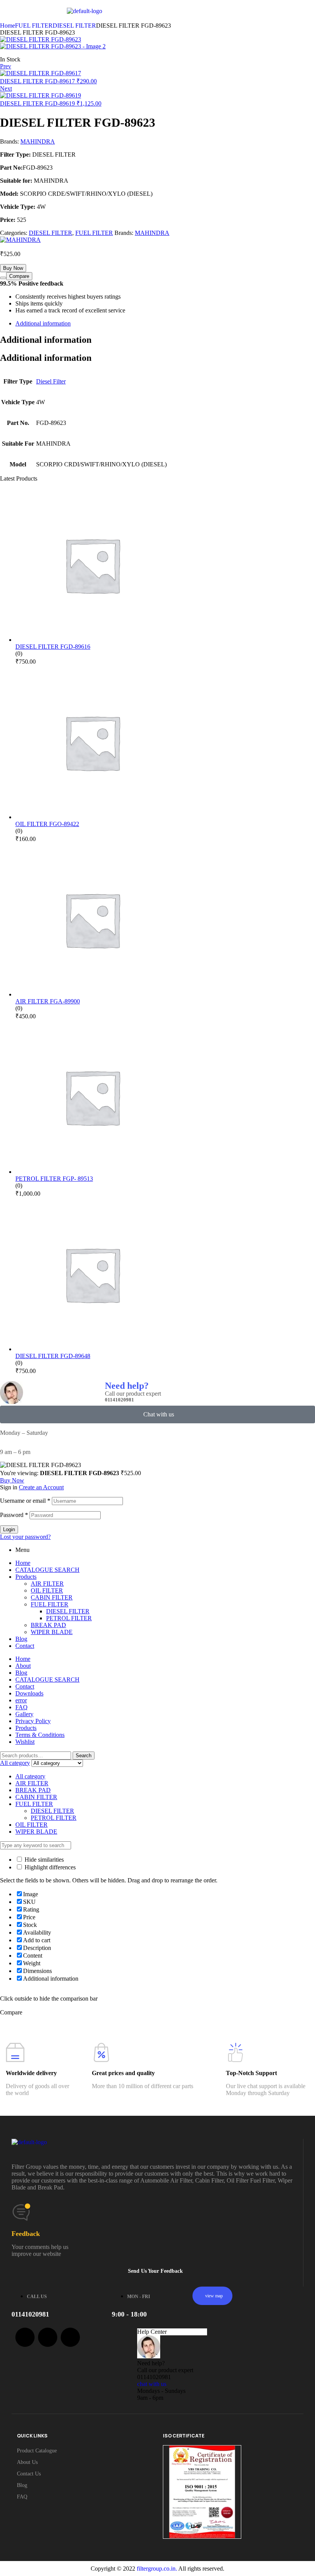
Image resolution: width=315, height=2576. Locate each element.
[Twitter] (48, 2337)
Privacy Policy (33, 1721)
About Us (27, 2462)
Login (9, 1529)
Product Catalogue (37, 2451)
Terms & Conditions (40, 1735)
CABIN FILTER (52, 1597)
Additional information (43, 323)
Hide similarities (43, 1860)
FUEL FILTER (34, 26)
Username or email (25, 1501)
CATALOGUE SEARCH (47, 1570)
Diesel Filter (51, 381)
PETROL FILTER (69, 1618)
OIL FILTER (47, 1590)
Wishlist (25, 1742)
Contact (25, 1646)
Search (84, 1756)
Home (7, 26)
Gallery (24, 1714)
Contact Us (29, 2474)
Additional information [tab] (46, 340)
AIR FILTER (47, 1584)
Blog (21, 1639)
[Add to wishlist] (3, 278)
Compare (19, 276)
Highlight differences (49, 1867)
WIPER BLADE (52, 1632)
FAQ (22, 1707)
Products (26, 1577)
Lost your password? (25, 1537)
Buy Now (13, 268)
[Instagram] (70, 2337)
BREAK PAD (48, 1625)
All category (30, 1776)
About (23, 1666)
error (21, 1700)
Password (14, 1515)
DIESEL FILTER (74, 26)
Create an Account (41, 1487)
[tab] (165, 324)
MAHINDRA (38, 141)
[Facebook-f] (25, 2337)
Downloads (29, 1693)
